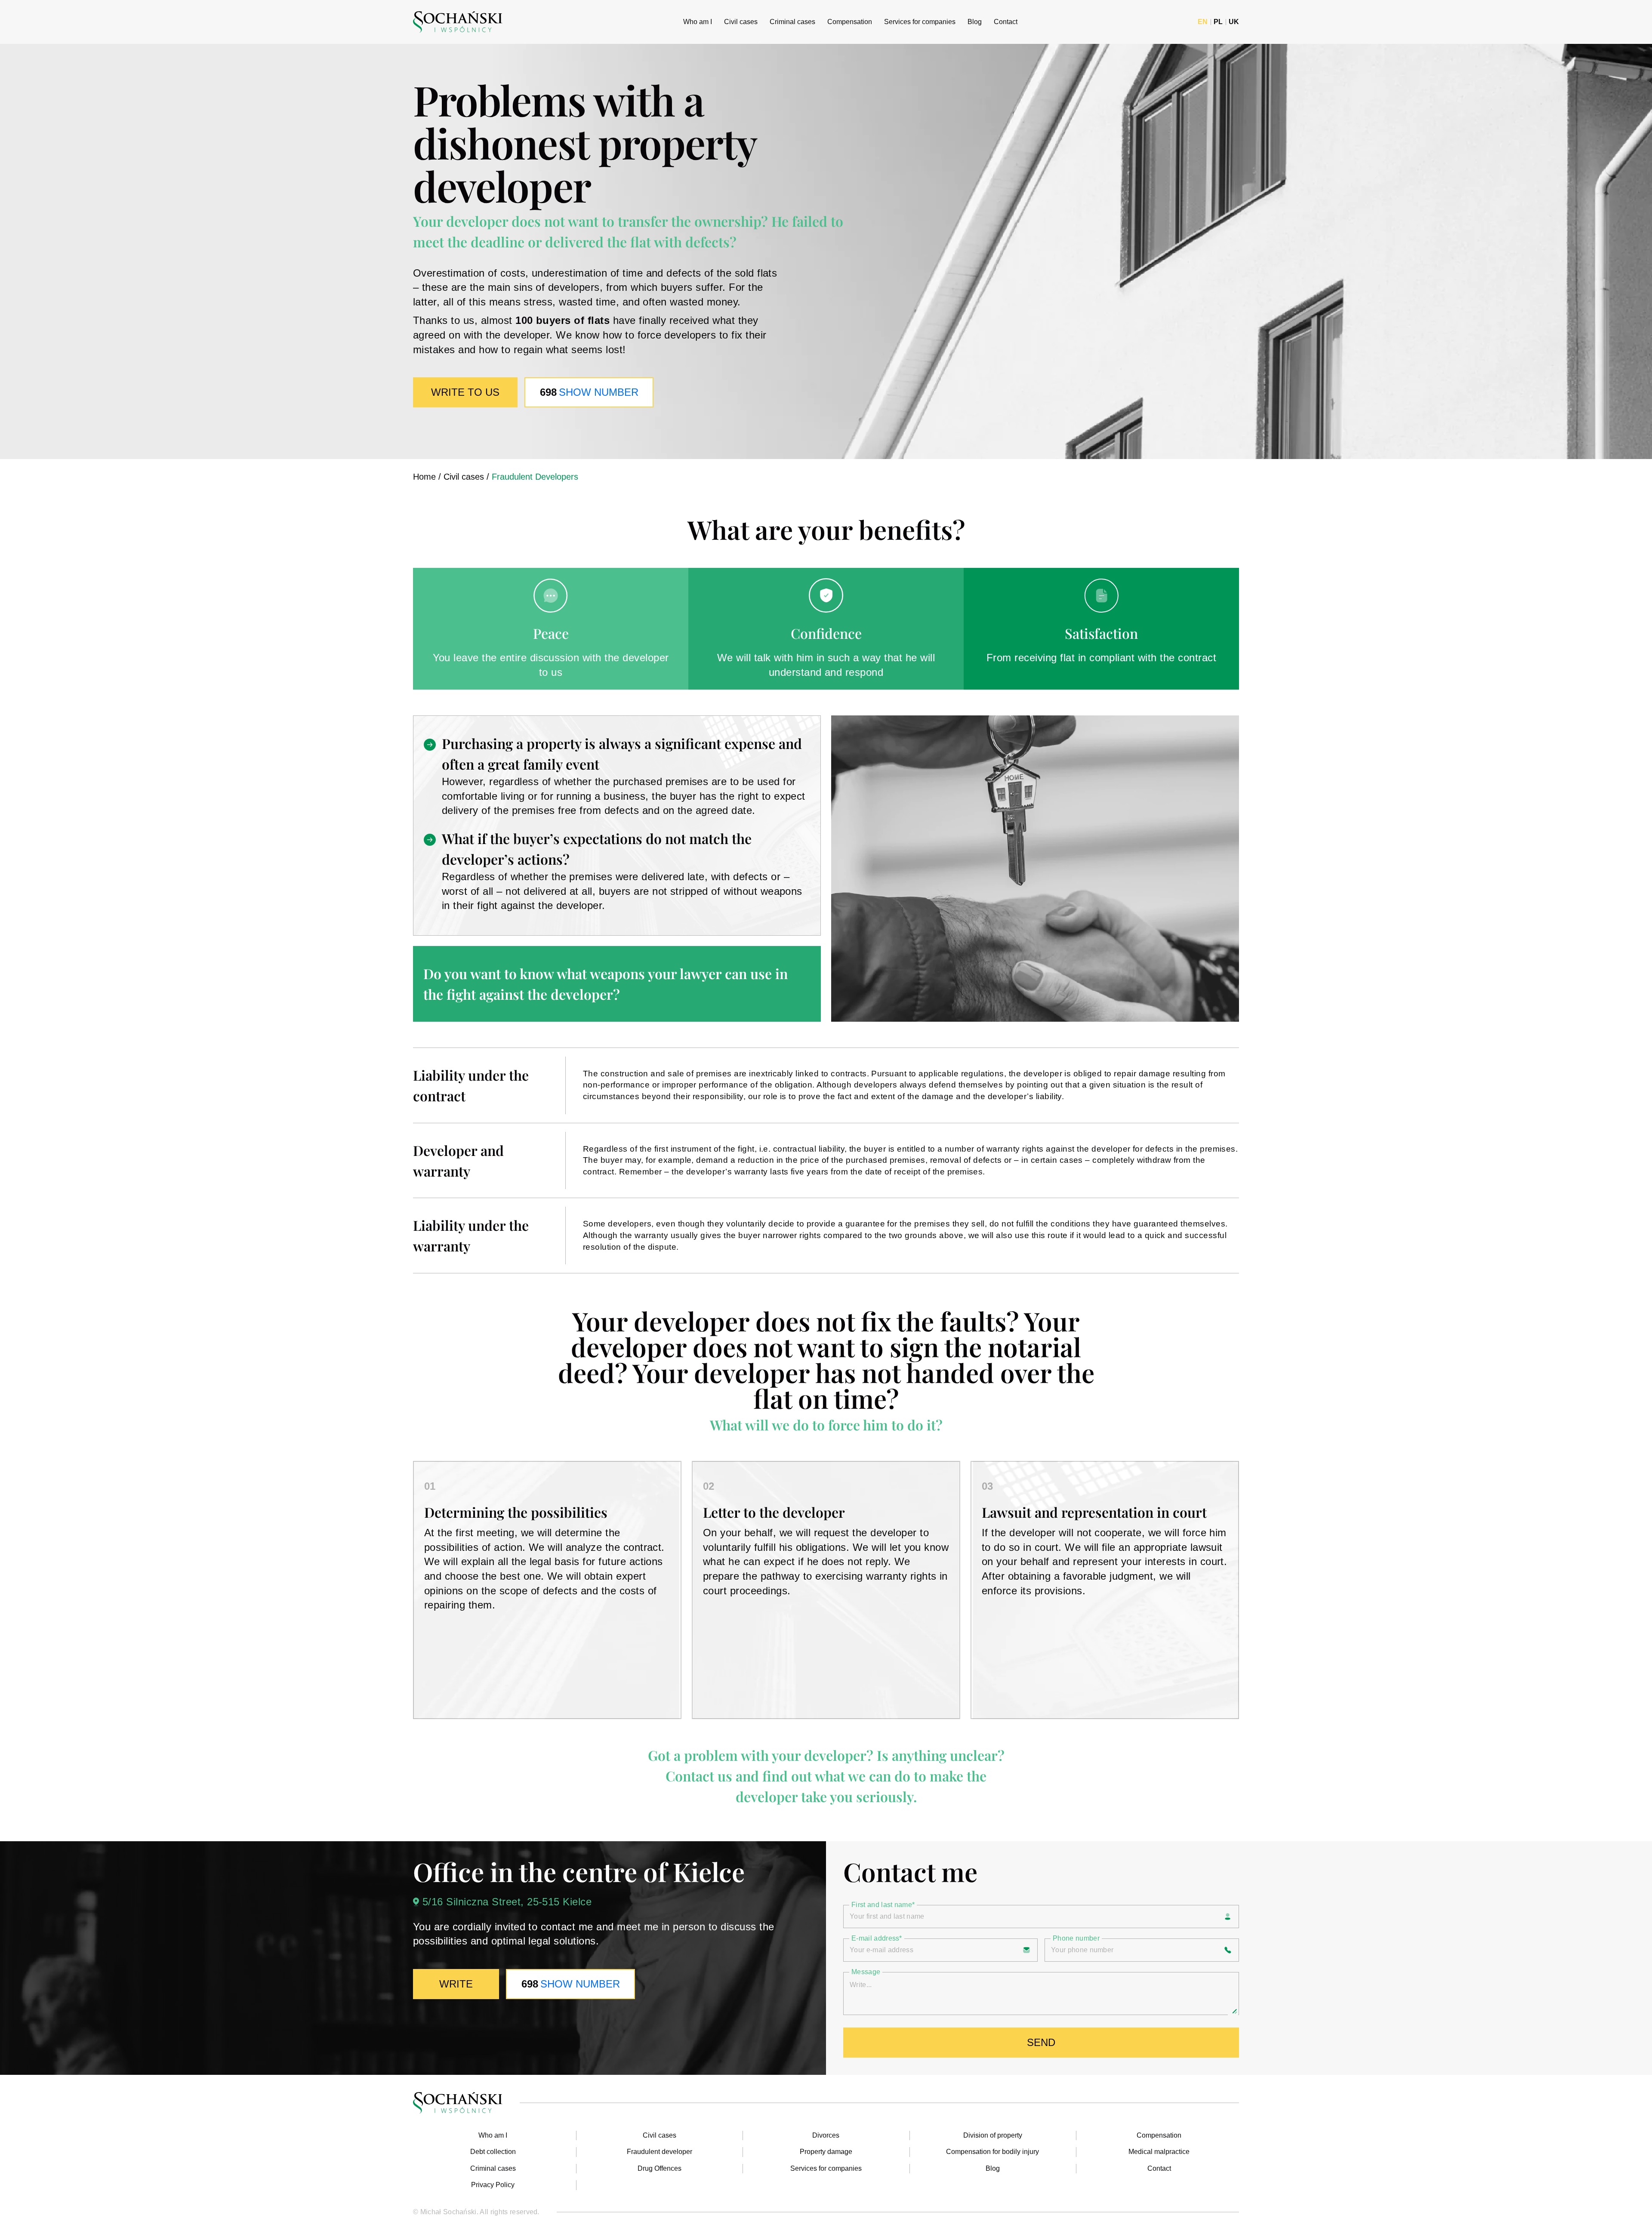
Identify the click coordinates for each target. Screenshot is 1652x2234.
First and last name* (883, 1905)
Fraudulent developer (660, 2152)
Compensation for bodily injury (992, 2152)
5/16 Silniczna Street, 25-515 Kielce (507, 1902)
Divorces (826, 2135)
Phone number (1076, 1938)
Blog (975, 22)
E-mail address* (877, 1938)
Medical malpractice (1159, 2152)
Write (456, 1984)
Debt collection (493, 2152)
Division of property (993, 2135)
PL (1218, 22)
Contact (1006, 22)
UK (1234, 22)
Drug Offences (660, 2168)
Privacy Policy (493, 2185)
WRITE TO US (465, 392)
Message (866, 1972)
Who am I (698, 22)
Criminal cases (792, 22)
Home (424, 477)
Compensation (850, 22)
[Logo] (458, 22)
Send (1041, 2042)
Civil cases (741, 22)
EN (1203, 22)
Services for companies (920, 22)
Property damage (826, 2152)
